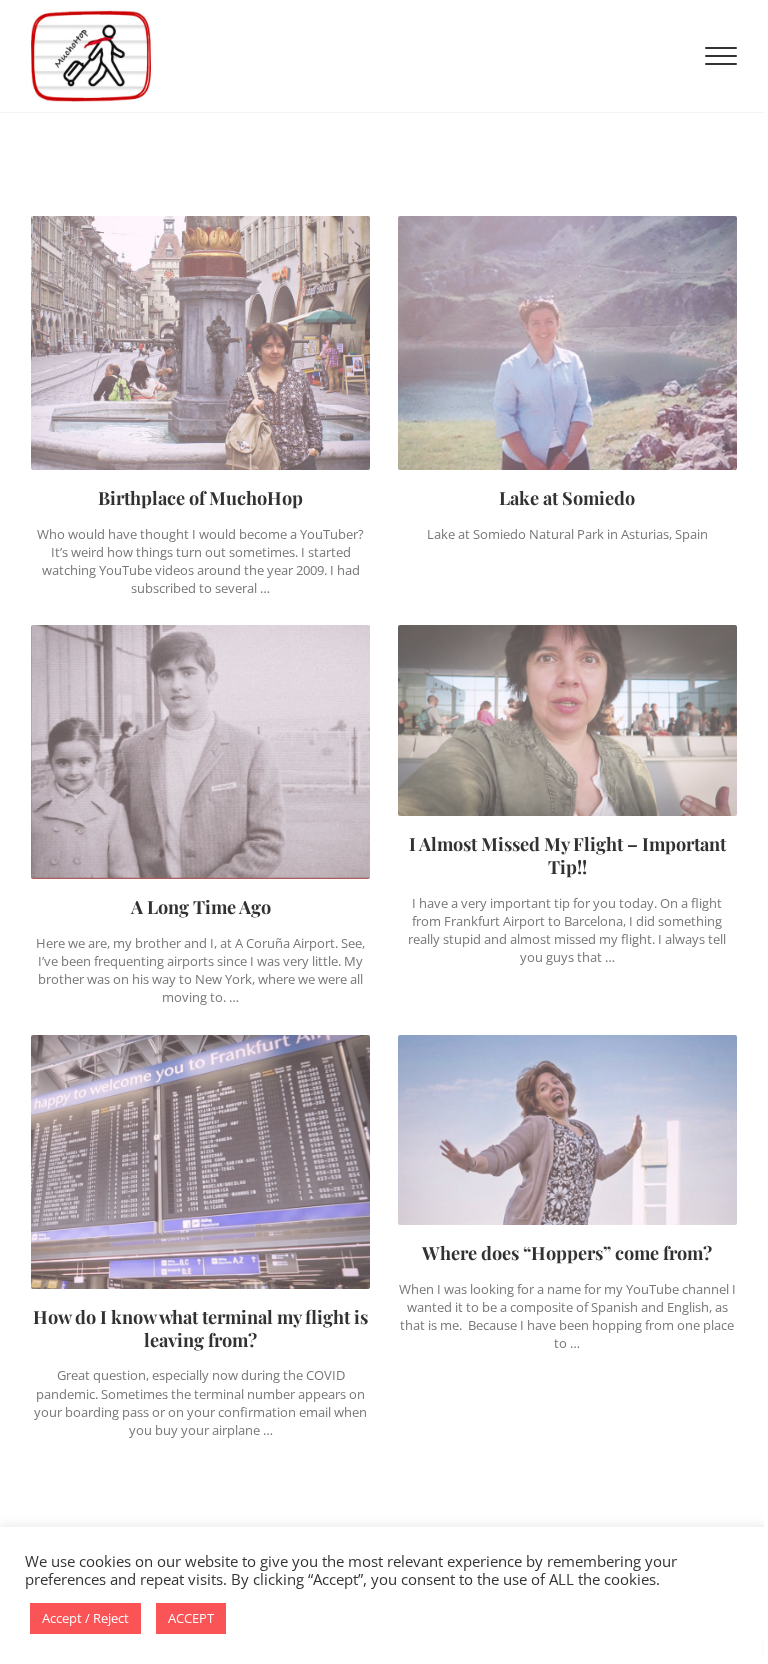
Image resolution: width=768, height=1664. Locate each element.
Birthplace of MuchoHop (200, 497)
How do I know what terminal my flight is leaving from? (200, 1328)
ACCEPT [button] (191, 1618)
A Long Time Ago (201, 906)
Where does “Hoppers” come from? (567, 1252)
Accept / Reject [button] (85, 1618)
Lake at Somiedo (567, 497)
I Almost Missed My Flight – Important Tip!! (567, 855)
